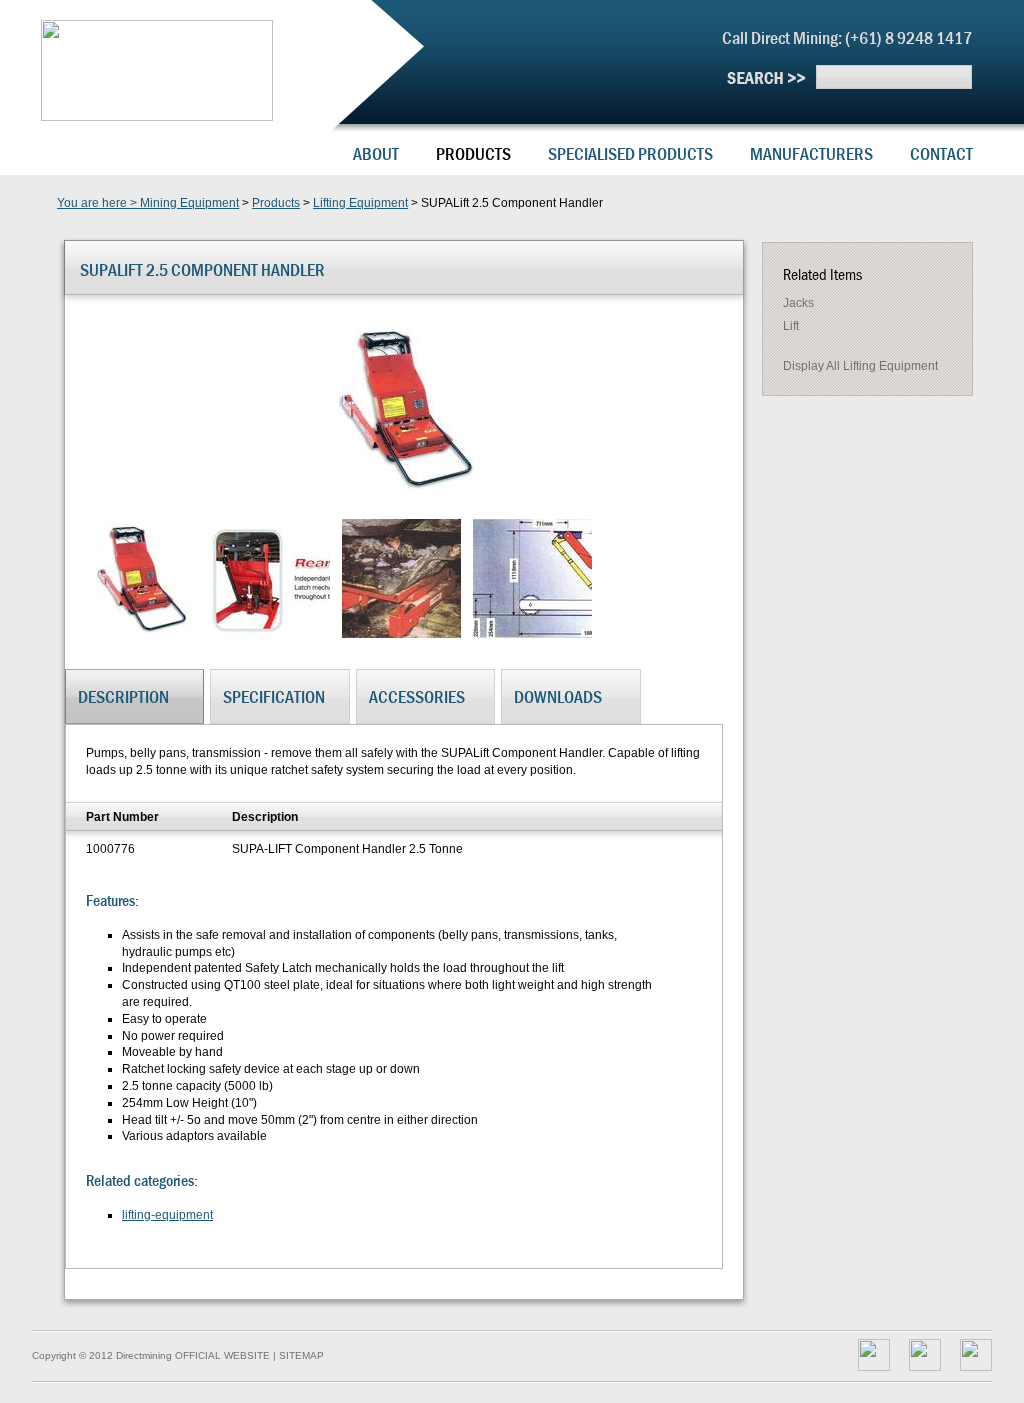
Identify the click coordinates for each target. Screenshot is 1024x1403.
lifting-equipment (167, 1215)
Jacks (798, 303)
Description (123, 696)
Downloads (558, 696)
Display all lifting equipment (860, 366)
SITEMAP (301, 1355)
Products (473, 153)
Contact (941, 153)
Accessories (417, 696)
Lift (791, 326)
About (376, 153)
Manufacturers (811, 153)
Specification (274, 696)
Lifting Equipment (360, 203)
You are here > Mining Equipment (148, 203)
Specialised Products (630, 153)
